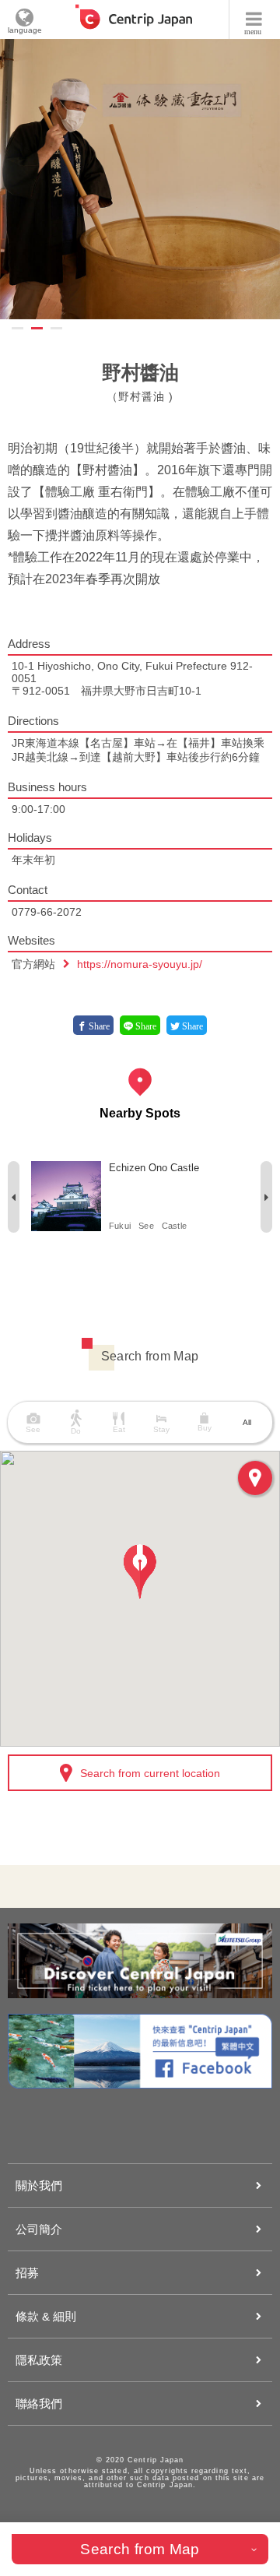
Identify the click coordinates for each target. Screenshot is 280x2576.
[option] (140, 179)
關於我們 (39, 2185)
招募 (27, 2273)
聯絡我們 (39, 2404)
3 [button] (56, 328)
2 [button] (37, 328)
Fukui (120, 1226)
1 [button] (17, 328)
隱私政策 (39, 2360)
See (146, 1226)
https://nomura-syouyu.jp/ (140, 964)
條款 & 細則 (46, 2316)
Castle (174, 1226)
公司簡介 (39, 2229)
